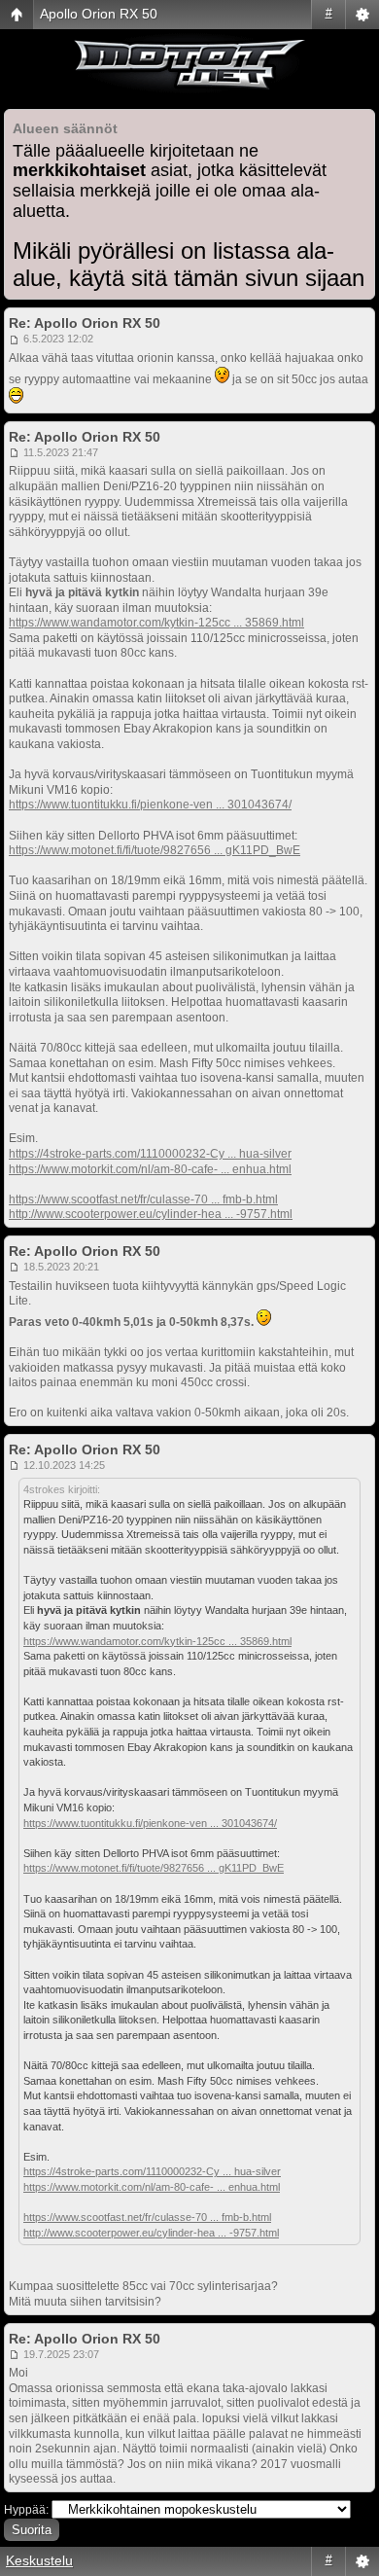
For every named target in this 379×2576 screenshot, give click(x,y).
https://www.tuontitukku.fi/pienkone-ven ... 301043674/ (150, 805)
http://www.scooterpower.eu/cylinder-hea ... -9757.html (151, 1214)
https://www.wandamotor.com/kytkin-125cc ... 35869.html (156, 623)
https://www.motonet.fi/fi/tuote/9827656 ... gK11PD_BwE (155, 850)
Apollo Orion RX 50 (99, 14)
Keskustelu (39, 2560)
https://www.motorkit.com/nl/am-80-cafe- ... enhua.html (150, 1169)
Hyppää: (26, 2510)
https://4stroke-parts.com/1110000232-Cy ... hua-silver (150, 1154)
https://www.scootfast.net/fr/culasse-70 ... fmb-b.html (143, 1199)
